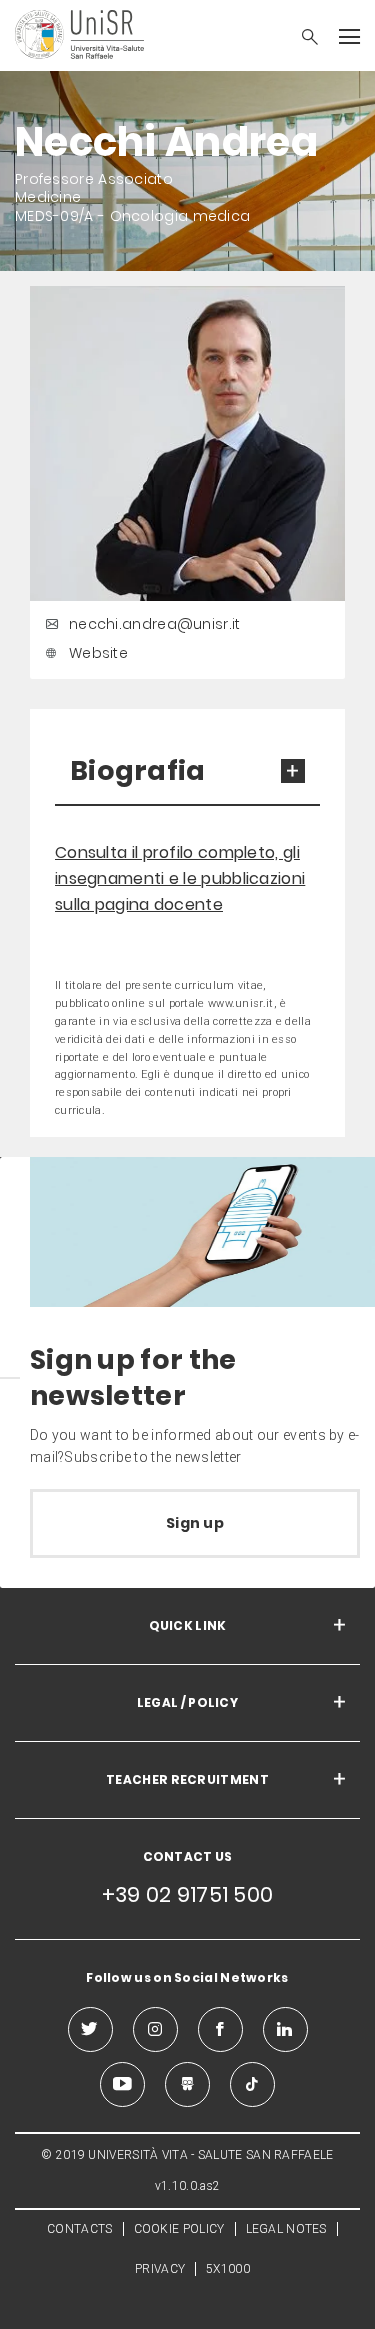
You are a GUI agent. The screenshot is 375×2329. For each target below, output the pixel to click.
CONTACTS (79, 2229)
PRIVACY (160, 2269)
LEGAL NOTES (286, 2229)
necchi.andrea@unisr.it (155, 624)
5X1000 (228, 2269)
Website (98, 653)
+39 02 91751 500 (188, 1894)
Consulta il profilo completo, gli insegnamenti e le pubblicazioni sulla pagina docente (180, 878)
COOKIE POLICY (179, 2229)
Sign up (195, 1523)
